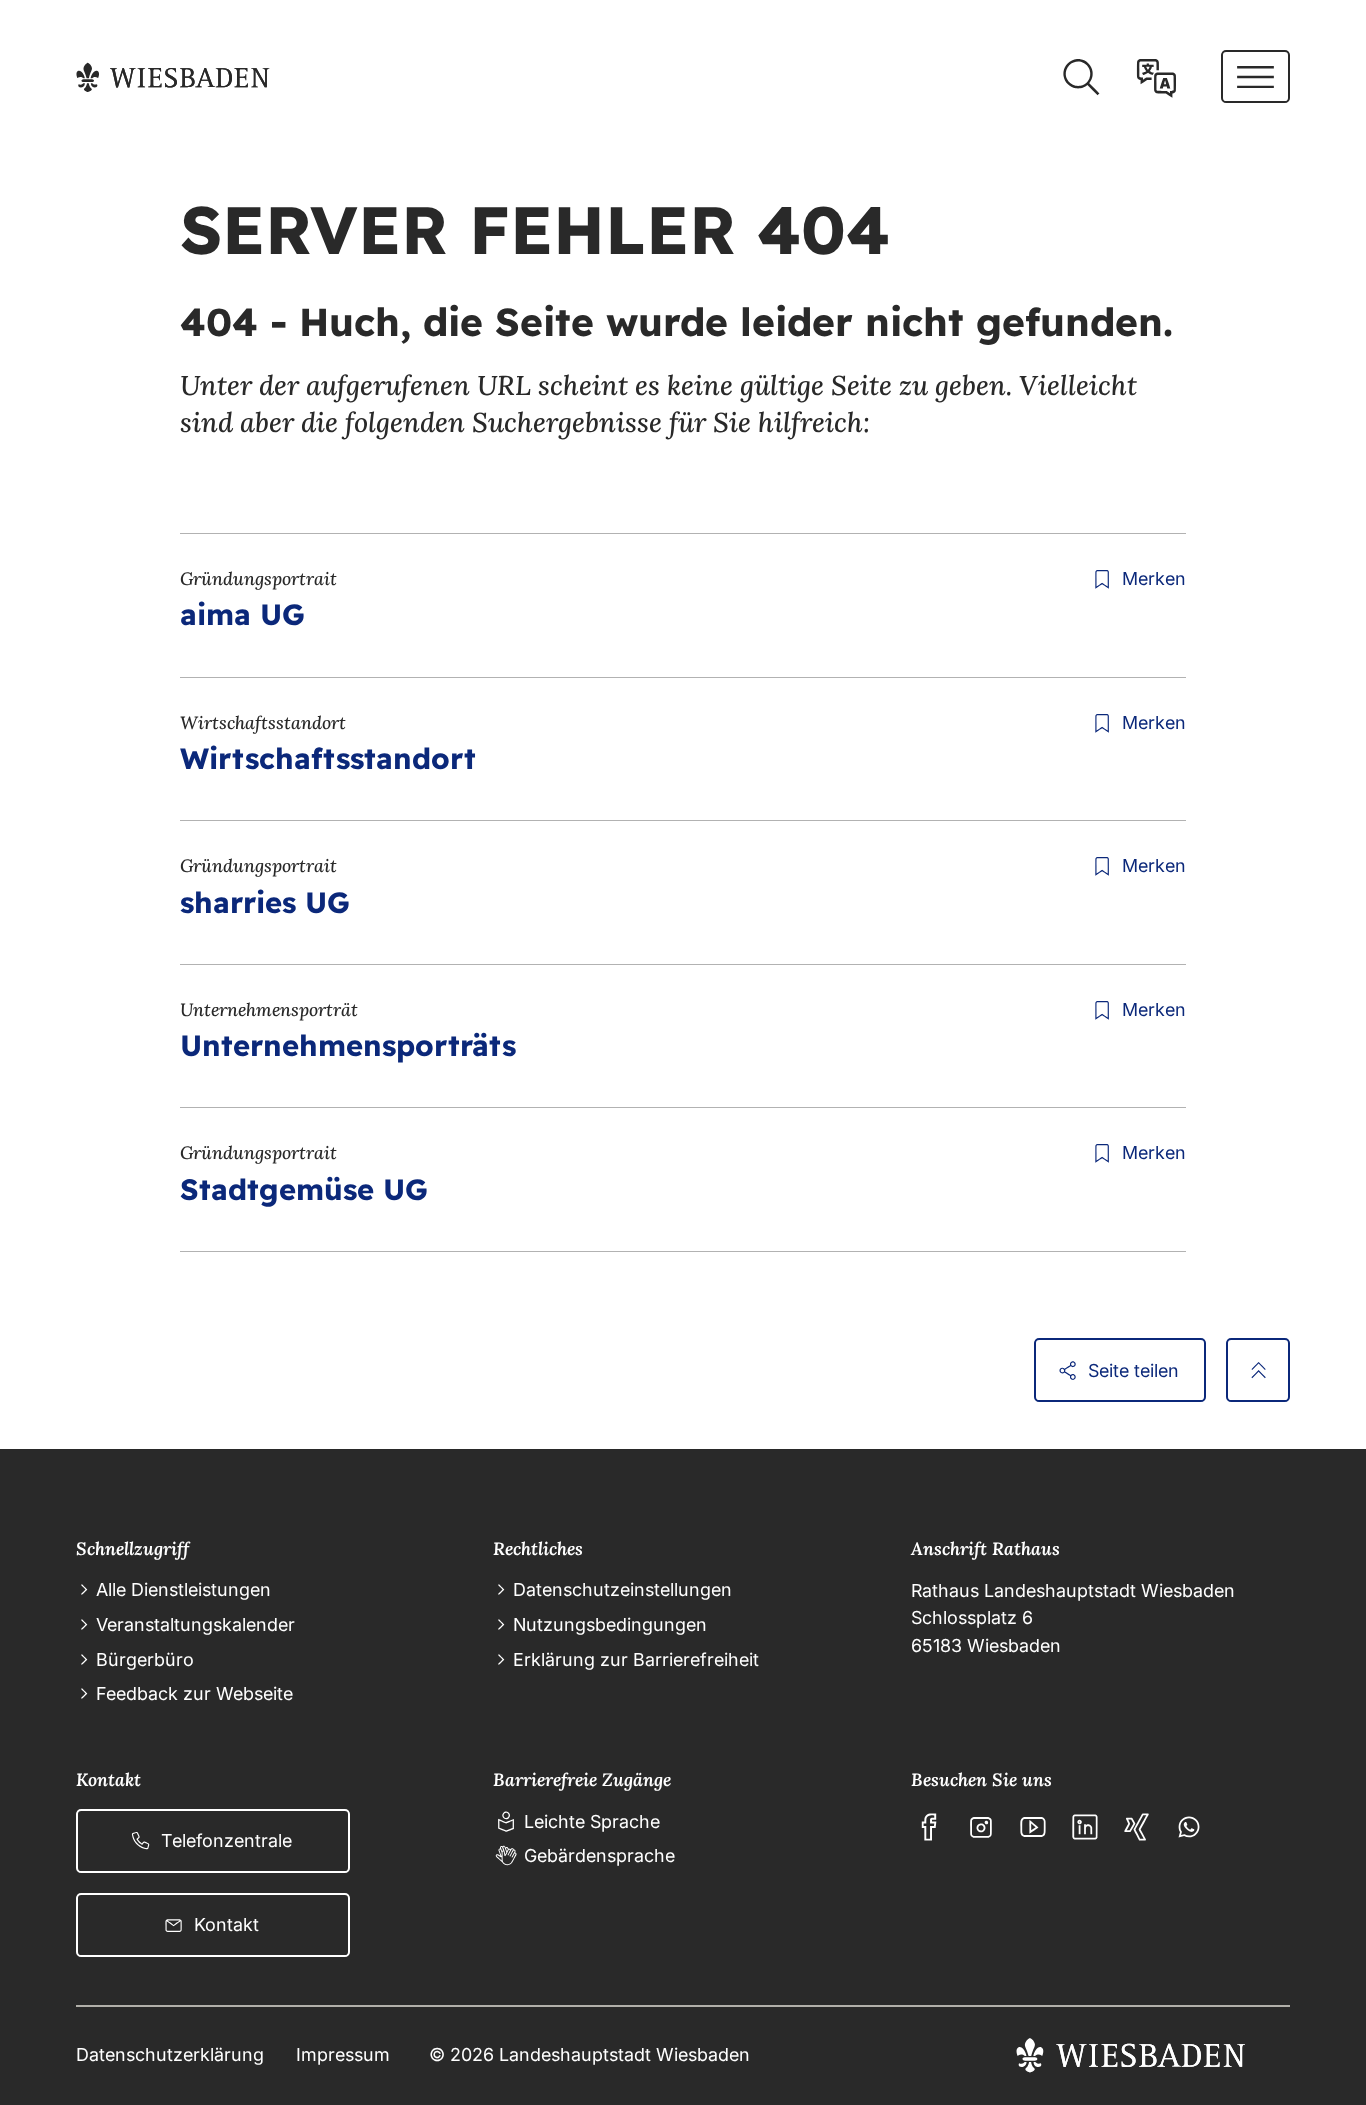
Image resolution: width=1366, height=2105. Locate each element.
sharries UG (265, 902)
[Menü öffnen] (1255, 76)
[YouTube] (1033, 1827)
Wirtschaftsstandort (328, 758)
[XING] (1137, 1827)
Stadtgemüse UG (304, 1189)
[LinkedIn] (1085, 1827)
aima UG (242, 614)
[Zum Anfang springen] (1258, 1370)
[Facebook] (929, 1827)
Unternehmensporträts (348, 1045)
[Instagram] (981, 1827)
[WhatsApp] (1189, 1827)
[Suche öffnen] (1080, 77)
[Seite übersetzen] (1156, 77)
